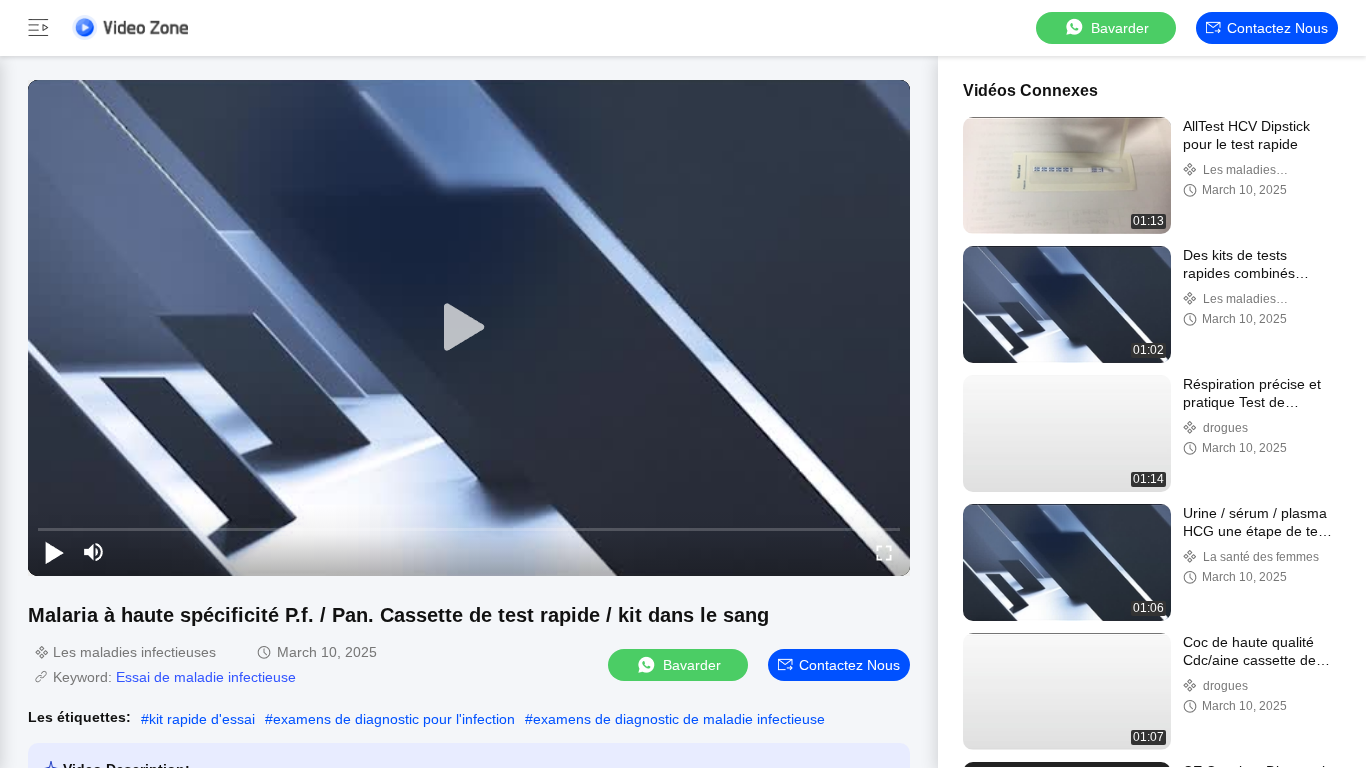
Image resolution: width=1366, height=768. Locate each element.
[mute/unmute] (94, 552)
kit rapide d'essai (202, 719)
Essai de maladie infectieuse (206, 677)
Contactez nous (1277, 28)
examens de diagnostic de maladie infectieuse (679, 719)
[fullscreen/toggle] (884, 552)
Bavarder (1120, 28)
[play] (469, 328)
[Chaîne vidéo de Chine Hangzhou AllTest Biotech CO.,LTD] (130, 27)
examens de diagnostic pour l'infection (394, 719)
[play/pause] (54, 552)
